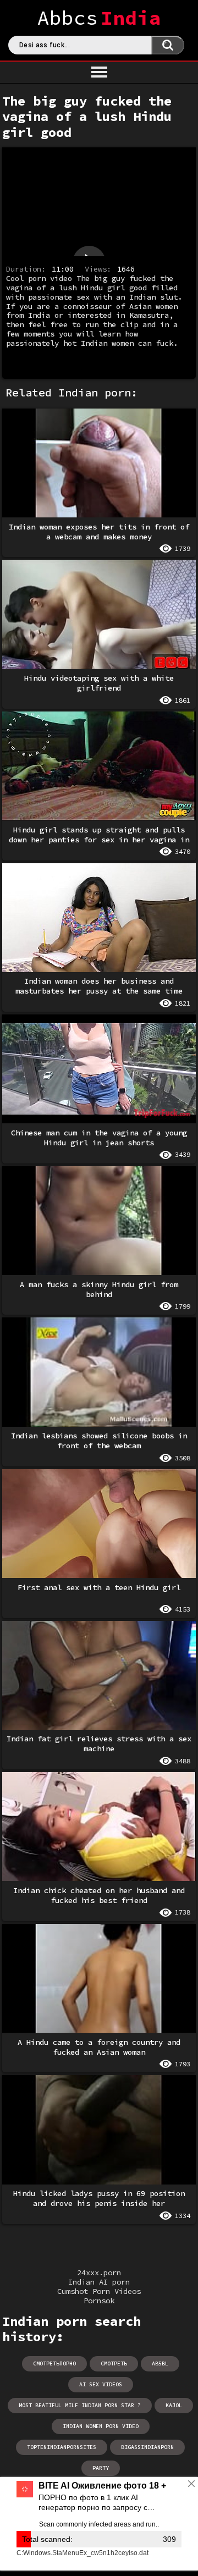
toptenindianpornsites (62, 2447)
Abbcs (99, 18)
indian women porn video (101, 2426)
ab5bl (160, 2363)
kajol (174, 2405)
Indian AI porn (99, 2282)
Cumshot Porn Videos (99, 2291)
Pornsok (99, 2301)
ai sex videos (101, 2384)
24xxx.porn (99, 2273)
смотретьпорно (54, 2363)
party (101, 2468)
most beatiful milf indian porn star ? (80, 2405)
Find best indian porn (168, 45)
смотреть (114, 2363)
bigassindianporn (147, 2447)
